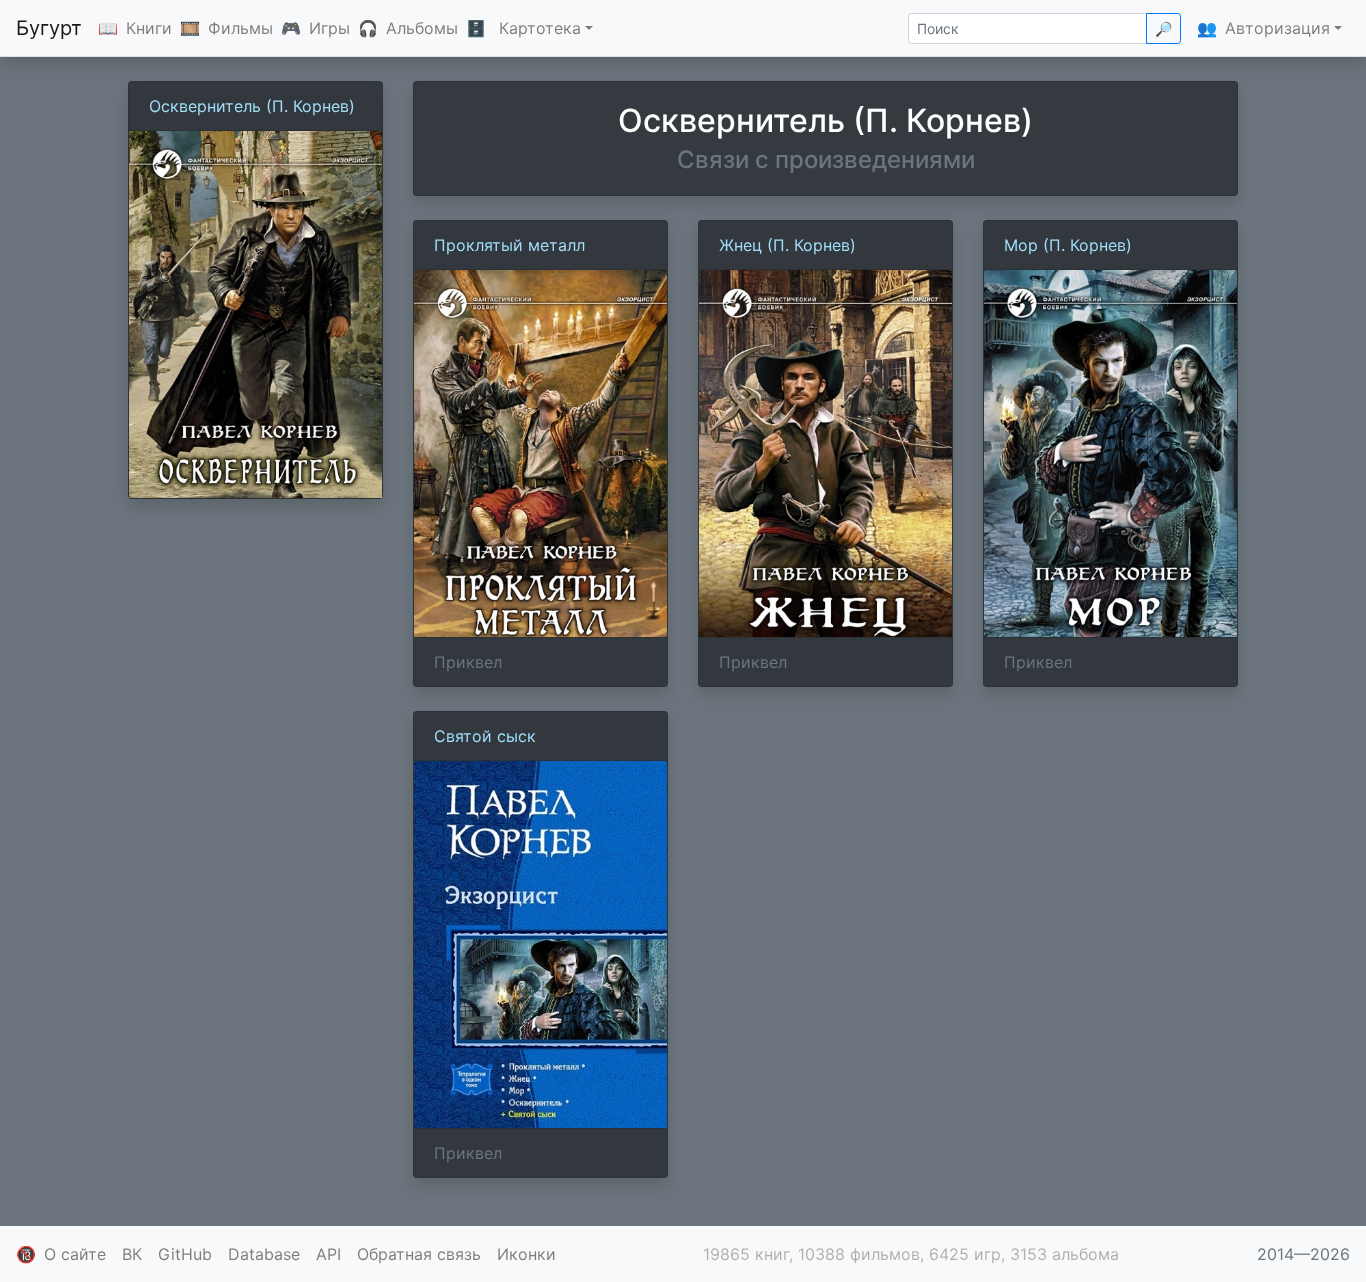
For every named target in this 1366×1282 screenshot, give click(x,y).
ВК (132, 1254)
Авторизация (1277, 28)
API (328, 1254)
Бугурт (49, 28)
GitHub (185, 1254)
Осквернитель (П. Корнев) (252, 106)
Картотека (540, 28)
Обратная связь (419, 1254)
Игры (329, 28)
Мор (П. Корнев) (1068, 245)
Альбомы (422, 28)
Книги (149, 28)
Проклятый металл (509, 245)
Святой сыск (485, 736)
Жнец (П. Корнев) (787, 245)
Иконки (526, 1254)
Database (264, 1254)
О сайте (75, 1254)
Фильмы (240, 28)
